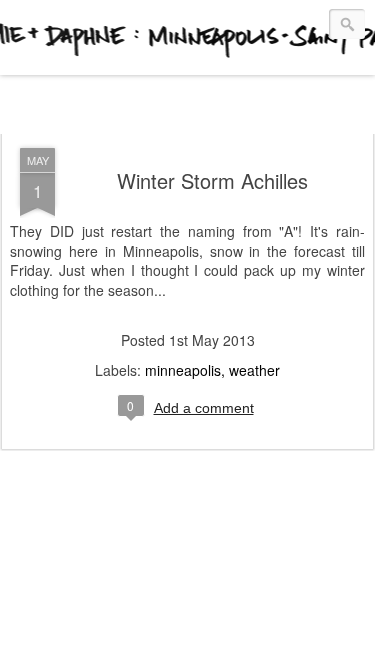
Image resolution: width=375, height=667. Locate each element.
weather (254, 370)
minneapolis (183, 370)
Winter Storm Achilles (212, 180)
